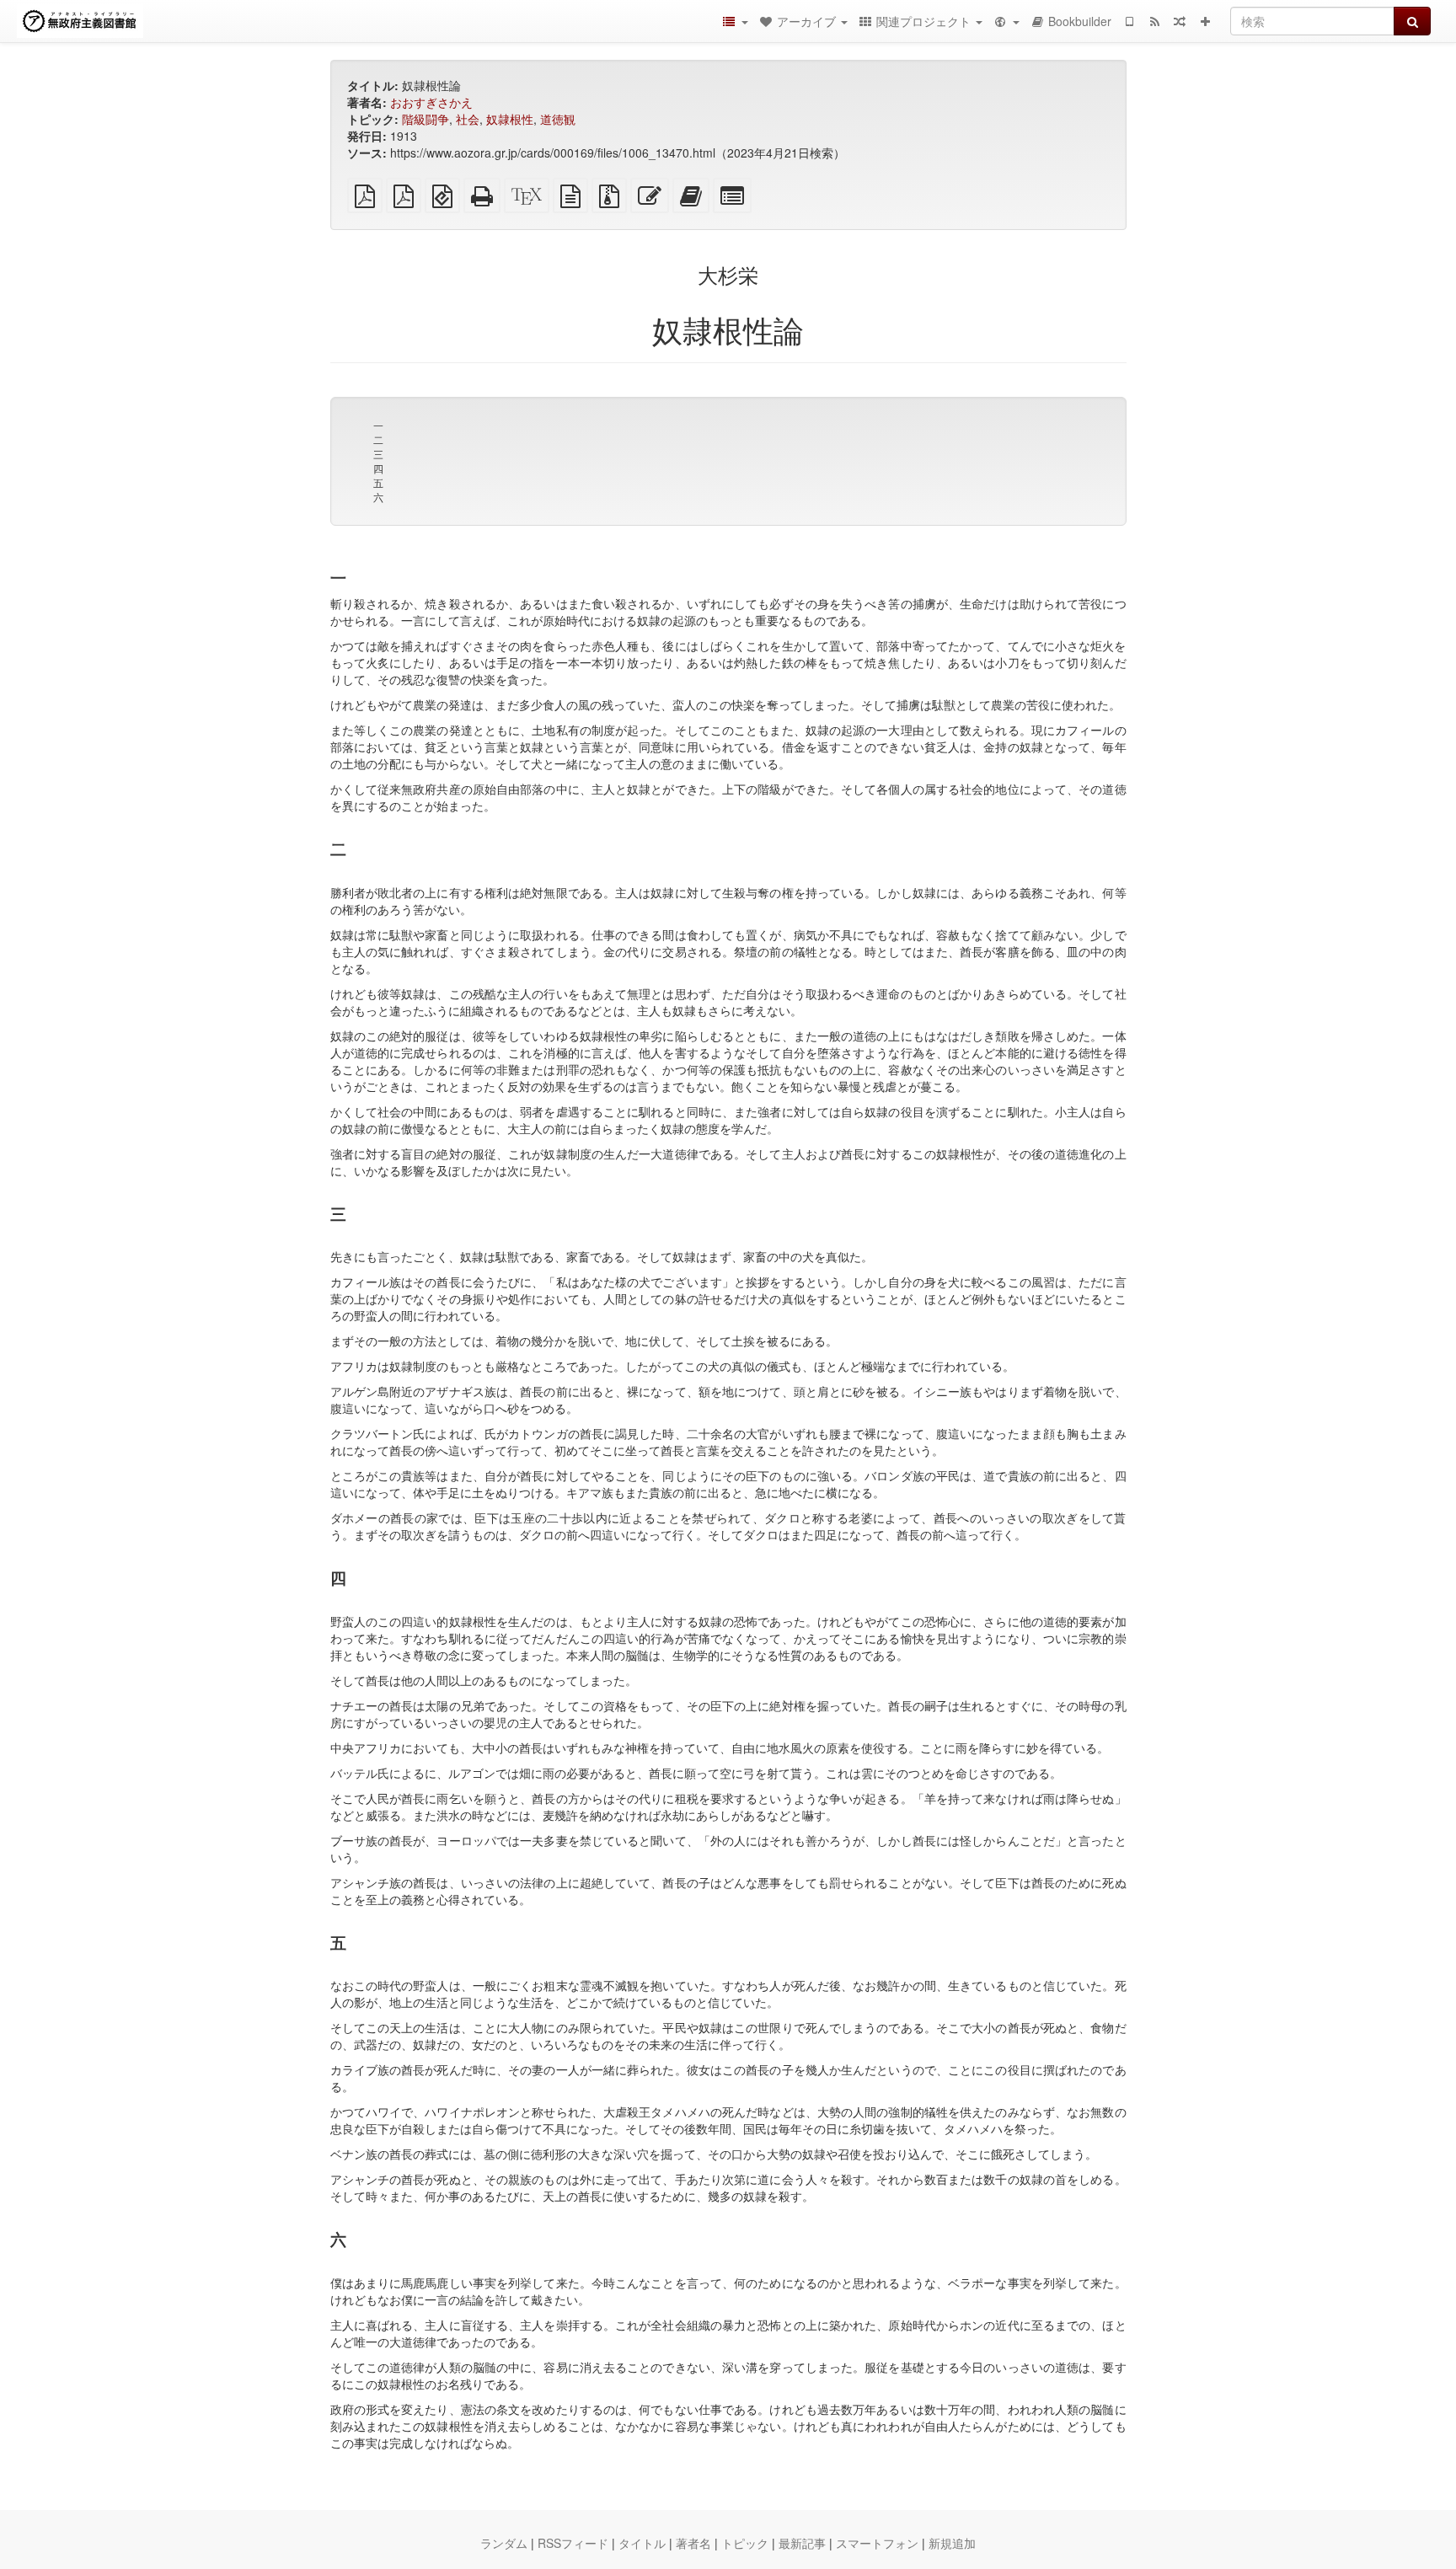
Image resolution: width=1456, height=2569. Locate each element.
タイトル (642, 2543)
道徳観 (558, 119)
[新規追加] (1205, 21)
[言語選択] (1006, 21)
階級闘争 (426, 119)
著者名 (693, 2543)
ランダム (504, 2543)
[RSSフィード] (1154, 21)
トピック (745, 2543)
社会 (468, 119)
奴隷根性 (510, 119)
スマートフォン (877, 2543)
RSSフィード (573, 2543)
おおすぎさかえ (431, 102)
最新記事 (802, 2543)
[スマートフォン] (1129, 21)
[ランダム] (1180, 21)
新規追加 (952, 2543)
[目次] (735, 21)
